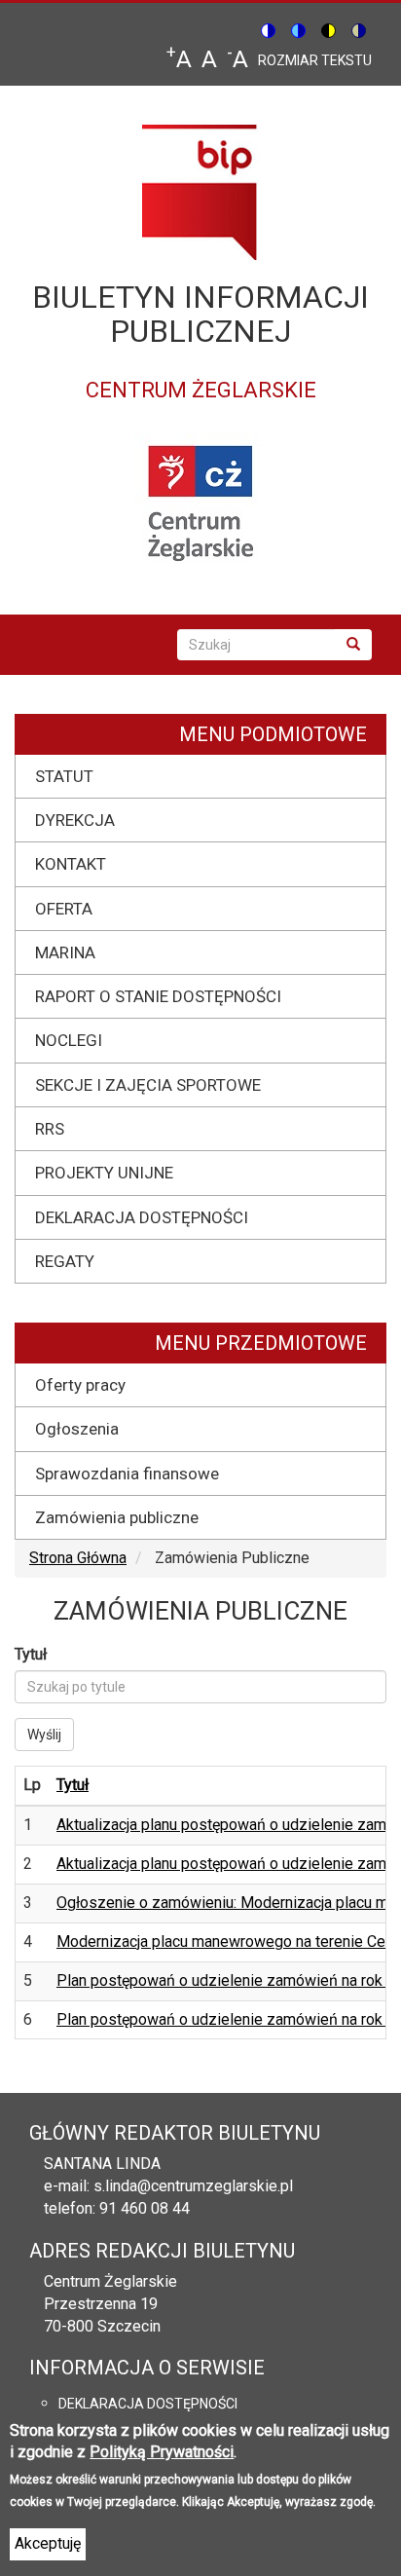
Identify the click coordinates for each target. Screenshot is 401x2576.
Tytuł (31, 1654)
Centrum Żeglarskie (110, 2281)
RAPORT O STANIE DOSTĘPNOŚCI (158, 996)
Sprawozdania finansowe (127, 1474)
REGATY (65, 1261)
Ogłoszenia (77, 1429)
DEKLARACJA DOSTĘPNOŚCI (142, 1217)
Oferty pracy (80, 1385)
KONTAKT (71, 864)
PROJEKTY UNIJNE (104, 1173)
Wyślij (44, 1735)
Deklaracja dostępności (148, 2404)
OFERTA (64, 909)
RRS (50, 1129)
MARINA (65, 952)
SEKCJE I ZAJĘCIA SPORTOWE (148, 1085)
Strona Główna (78, 1558)
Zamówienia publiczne (117, 1517)
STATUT (64, 776)
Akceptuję (48, 2543)
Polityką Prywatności (162, 2452)
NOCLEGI (69, 1040)
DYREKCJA (75, 820)
